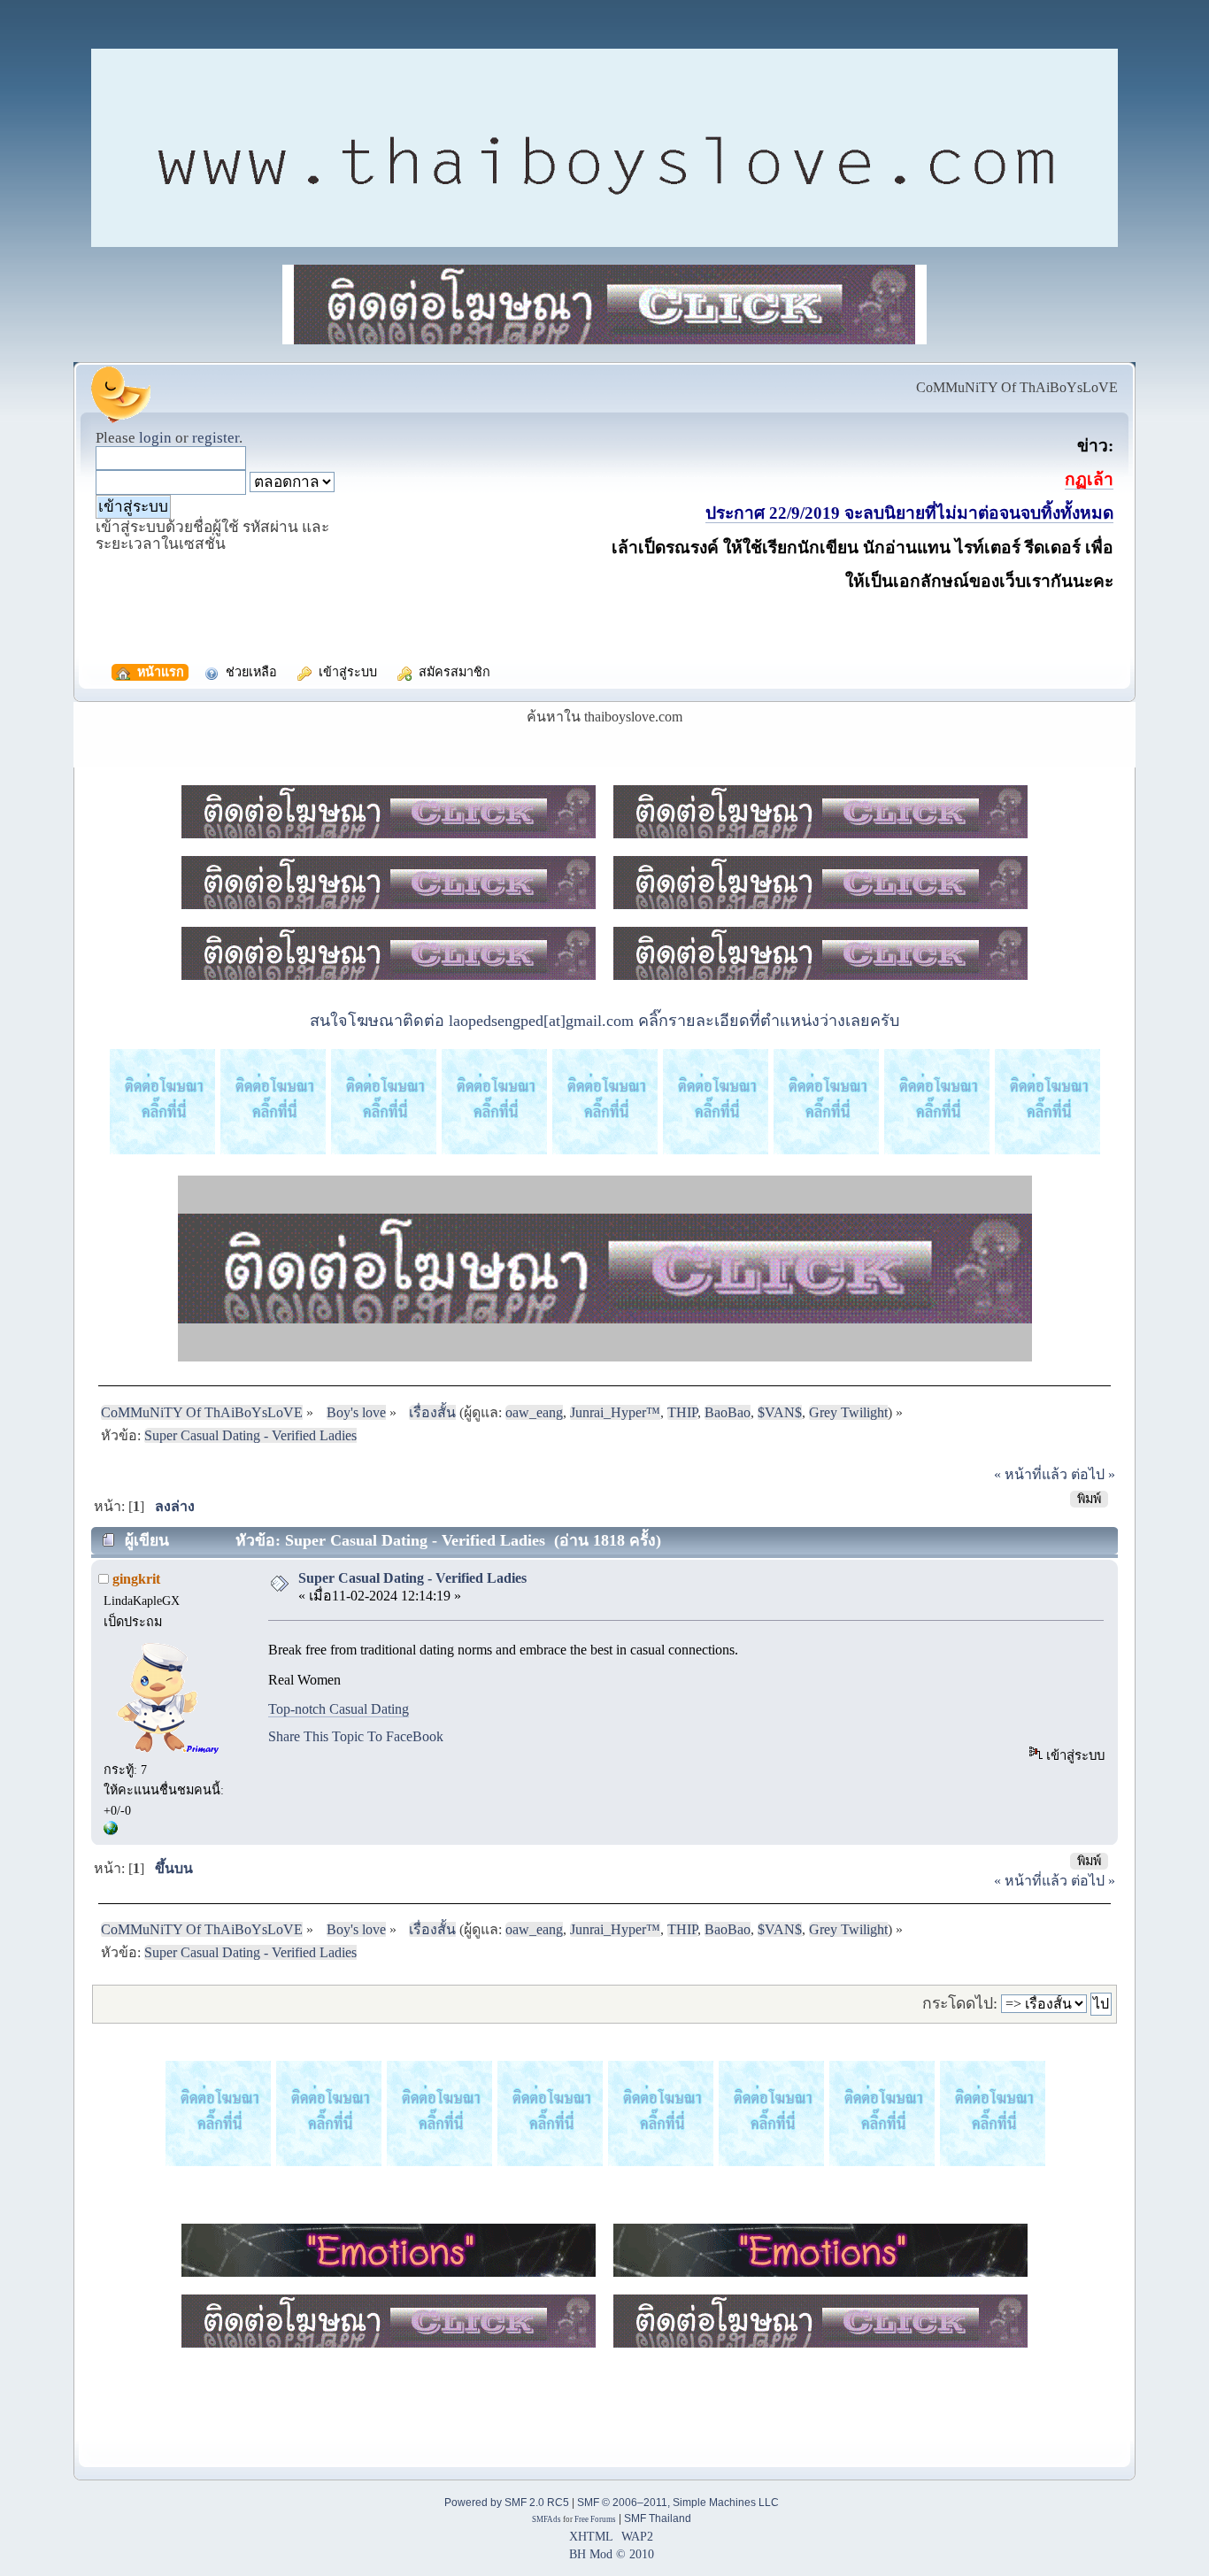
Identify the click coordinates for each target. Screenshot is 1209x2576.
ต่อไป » (1093, 1474)
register (216, 438)
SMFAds (547, 2519)
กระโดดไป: (960, 2003)
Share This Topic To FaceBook (356, 1736)
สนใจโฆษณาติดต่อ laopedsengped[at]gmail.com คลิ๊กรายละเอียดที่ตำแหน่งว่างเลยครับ (604, 1021)
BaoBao (728, 1412)
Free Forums (595, 2519)
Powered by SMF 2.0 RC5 (507, 2503)
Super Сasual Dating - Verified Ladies (412, 1578)
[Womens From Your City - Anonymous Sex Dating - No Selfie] (111, 1831)
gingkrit (136, 1579)
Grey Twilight (848, 1412)
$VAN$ (780, 1412)
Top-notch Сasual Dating (339, 1709)
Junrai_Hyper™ (615, 1412)
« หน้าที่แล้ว (1031, 1474)
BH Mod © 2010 (612, 2554)
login (155, 438)
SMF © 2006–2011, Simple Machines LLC (678, 2503)
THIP (682, 1412)
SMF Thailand (658, 2518)
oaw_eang (534, 1412)
